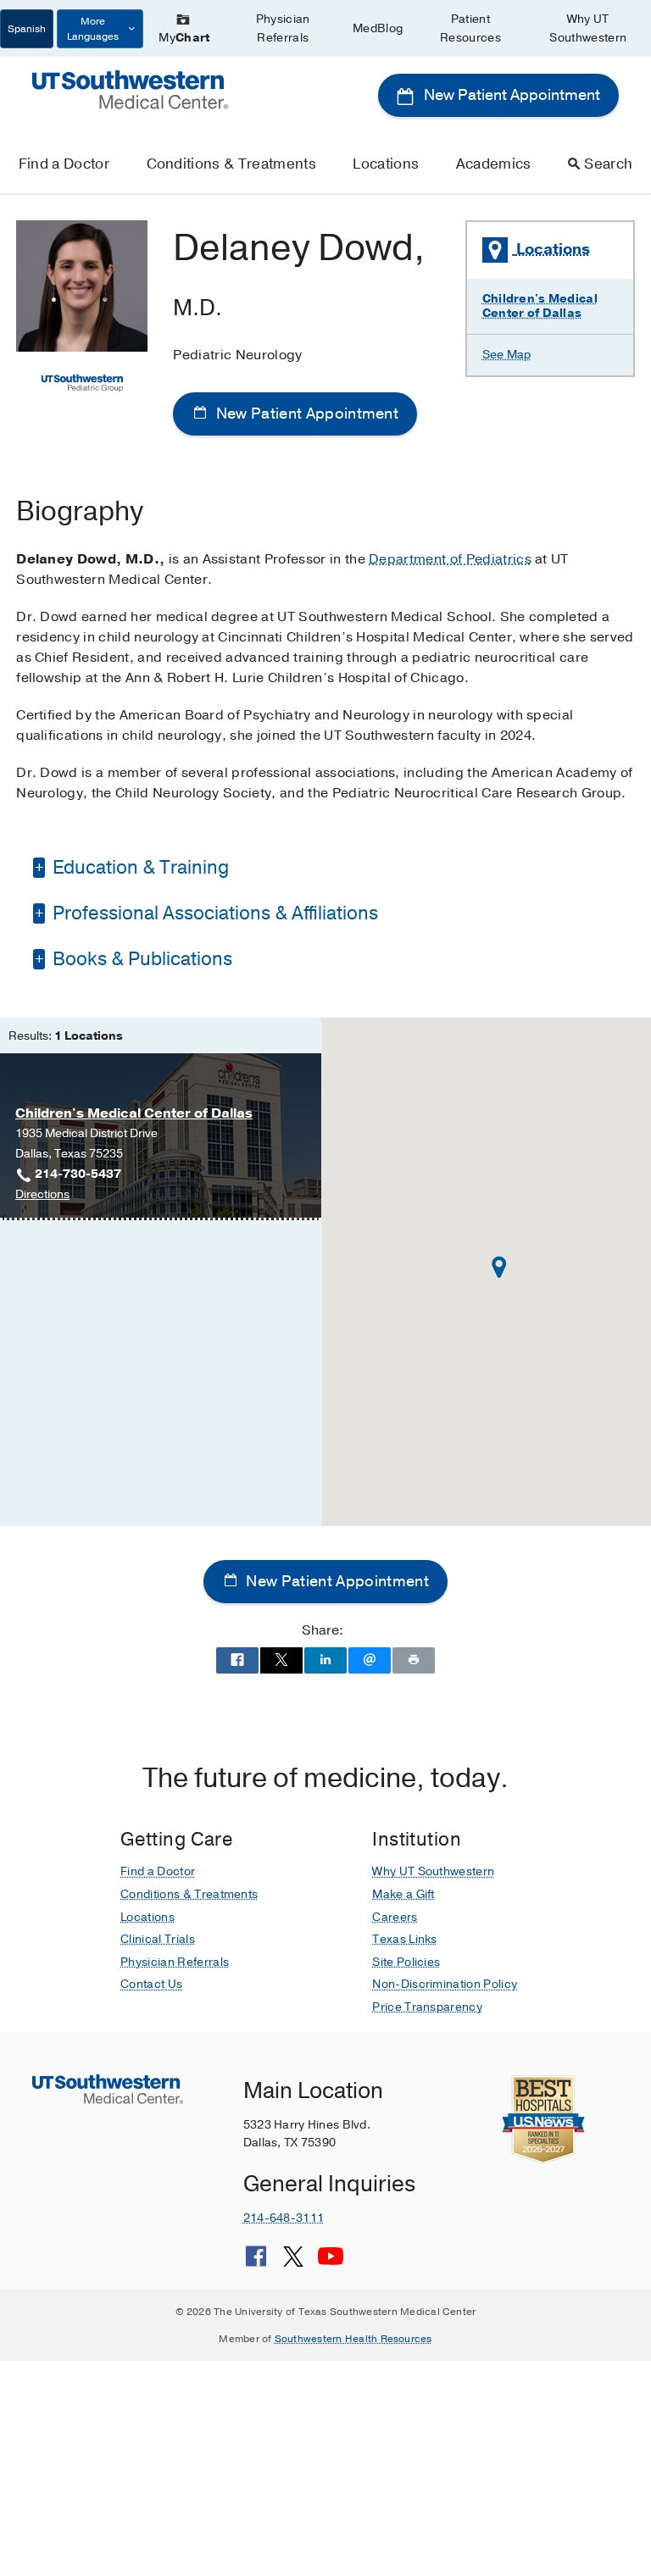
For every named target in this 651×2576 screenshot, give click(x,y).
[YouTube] (331, 2262)
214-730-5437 (78, 1174)
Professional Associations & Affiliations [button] (213, 913)
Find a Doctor (64, 164)
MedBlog (378, 28)
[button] (499, 1267)
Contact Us (151, 1984)
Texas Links (405, 1939)
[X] (293, 2262)
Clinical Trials (158, 1939)
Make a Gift (403, 1894)
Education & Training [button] (139, 868)
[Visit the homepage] (130, 89)
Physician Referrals (283, 28)
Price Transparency (427, 2007)
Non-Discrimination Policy (445, 1984)
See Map (507, 355)
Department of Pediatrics (450, 559)
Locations (386, 164)
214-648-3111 (284, 2218)
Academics (494, 164)
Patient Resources (470, 28)
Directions (42, 1195)
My (184, 38)
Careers (395, 1917)
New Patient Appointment (510, 95)
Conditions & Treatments (231, 164)
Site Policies (406, 1962)
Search (608, 164)
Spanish (27, 29)
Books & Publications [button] (140, 959)
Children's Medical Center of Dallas (540, 306)
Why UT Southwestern (588, 28)
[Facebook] (256, 2262)
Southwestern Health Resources (353, 2339)
